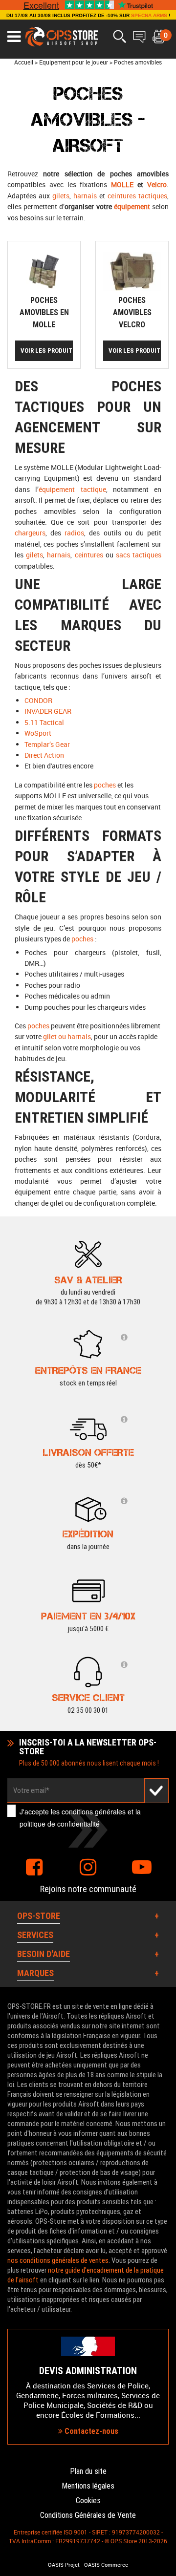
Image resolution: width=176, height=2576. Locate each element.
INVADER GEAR (48, 711)
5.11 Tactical (44, 722)
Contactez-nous (90, 2431)
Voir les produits (47, 351)
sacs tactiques (139, 555)
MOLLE (122, 184)
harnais (85, 196)
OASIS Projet (64, 2565)
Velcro (157, 184)
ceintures (89, 555)
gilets (61, 196)
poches (105, 785)
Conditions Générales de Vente (88, 2515)
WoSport (38, 733)
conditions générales (94, 1811)
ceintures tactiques (137, 196)
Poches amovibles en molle (44, 312)
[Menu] (14, 37)
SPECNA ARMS (149, 15)
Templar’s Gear (47, 744)
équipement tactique (72, 489)
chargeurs (30, 533)
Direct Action (44, 755)
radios (74, 533)
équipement (132, 206)
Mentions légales (88, 2486)
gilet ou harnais (67, 1036)
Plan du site (88, 2471)
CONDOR (38, 700)
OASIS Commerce (106, 2565)
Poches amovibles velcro (132, 312)
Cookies (88, 2501)
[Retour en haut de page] (164, 1536)
